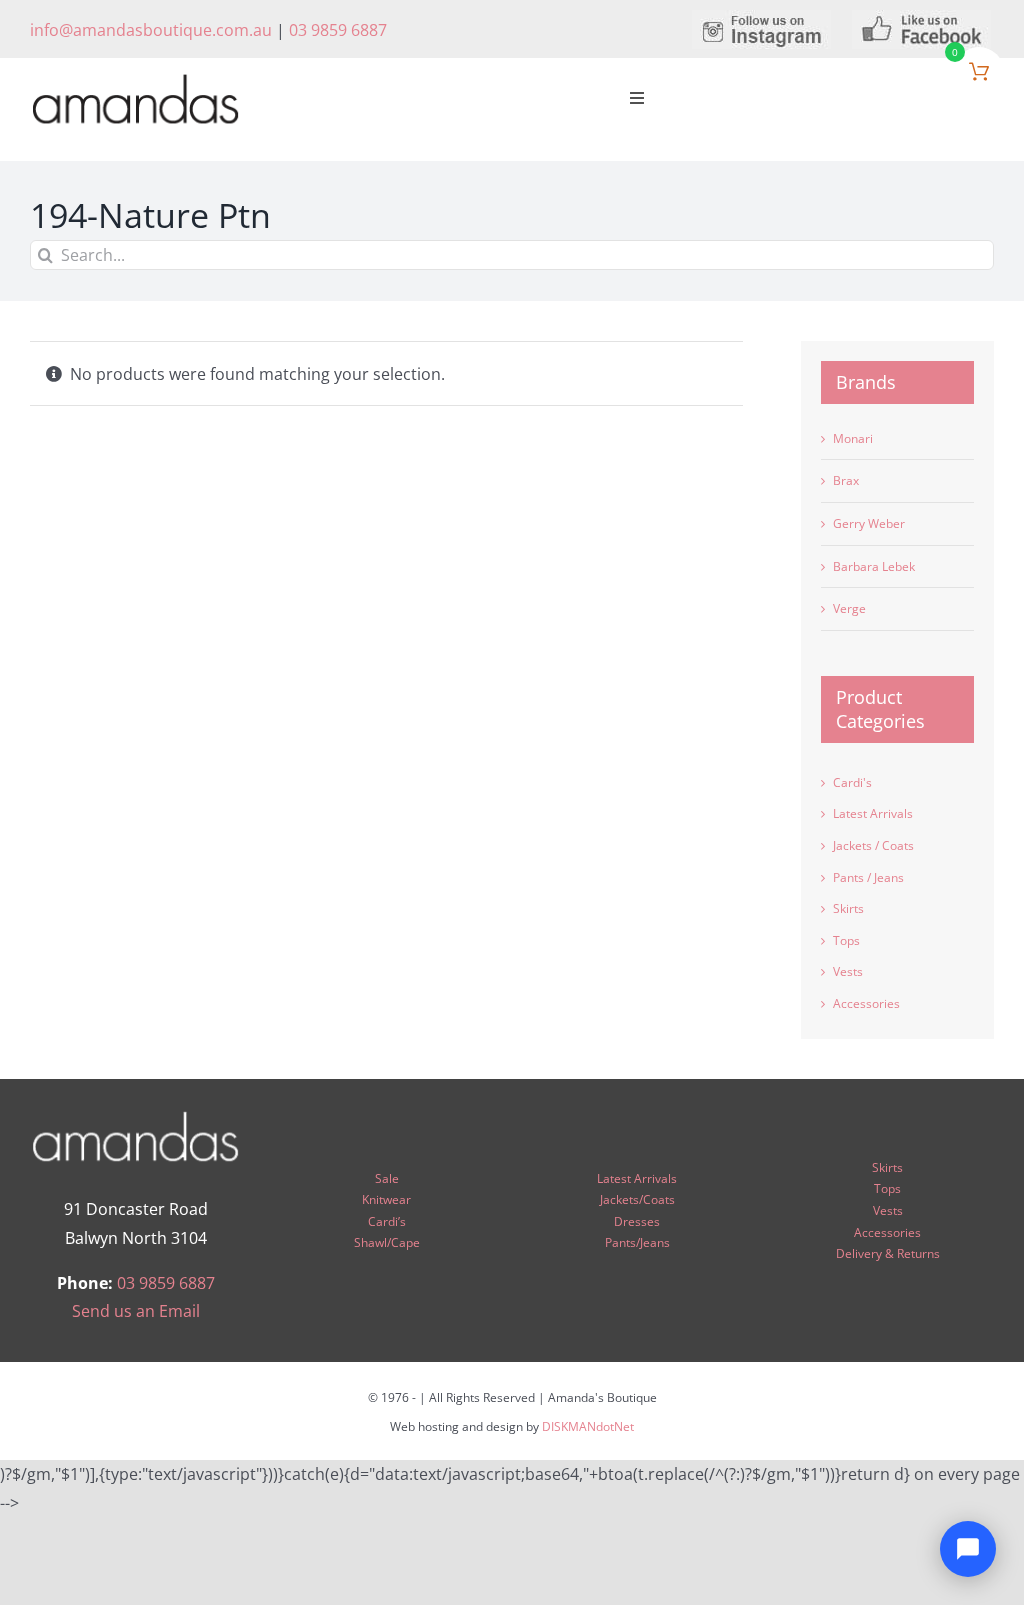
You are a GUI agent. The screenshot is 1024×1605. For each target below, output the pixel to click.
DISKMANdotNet (588, 1426)
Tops (846, 940)
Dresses (637, 1221)
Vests (848, 971)
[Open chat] (968, 1549)
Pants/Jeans (637, 1242)
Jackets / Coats (873, 845)
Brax (846, 480)
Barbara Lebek (874, 566)
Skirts (848, 908)
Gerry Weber (869, 523)
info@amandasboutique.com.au (151, 30)
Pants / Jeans (868, 877)
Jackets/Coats (637, 1199)
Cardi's (852, 782)
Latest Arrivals (873, 813)
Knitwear (386, 1199)
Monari (853, 438)
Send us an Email (136, 1311)
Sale (387, 1178)
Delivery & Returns (888, 1253)
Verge (849, 608)
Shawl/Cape (387, 1242)
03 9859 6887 (338, 30)
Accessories (866, 1003)
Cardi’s (387, 1221)
